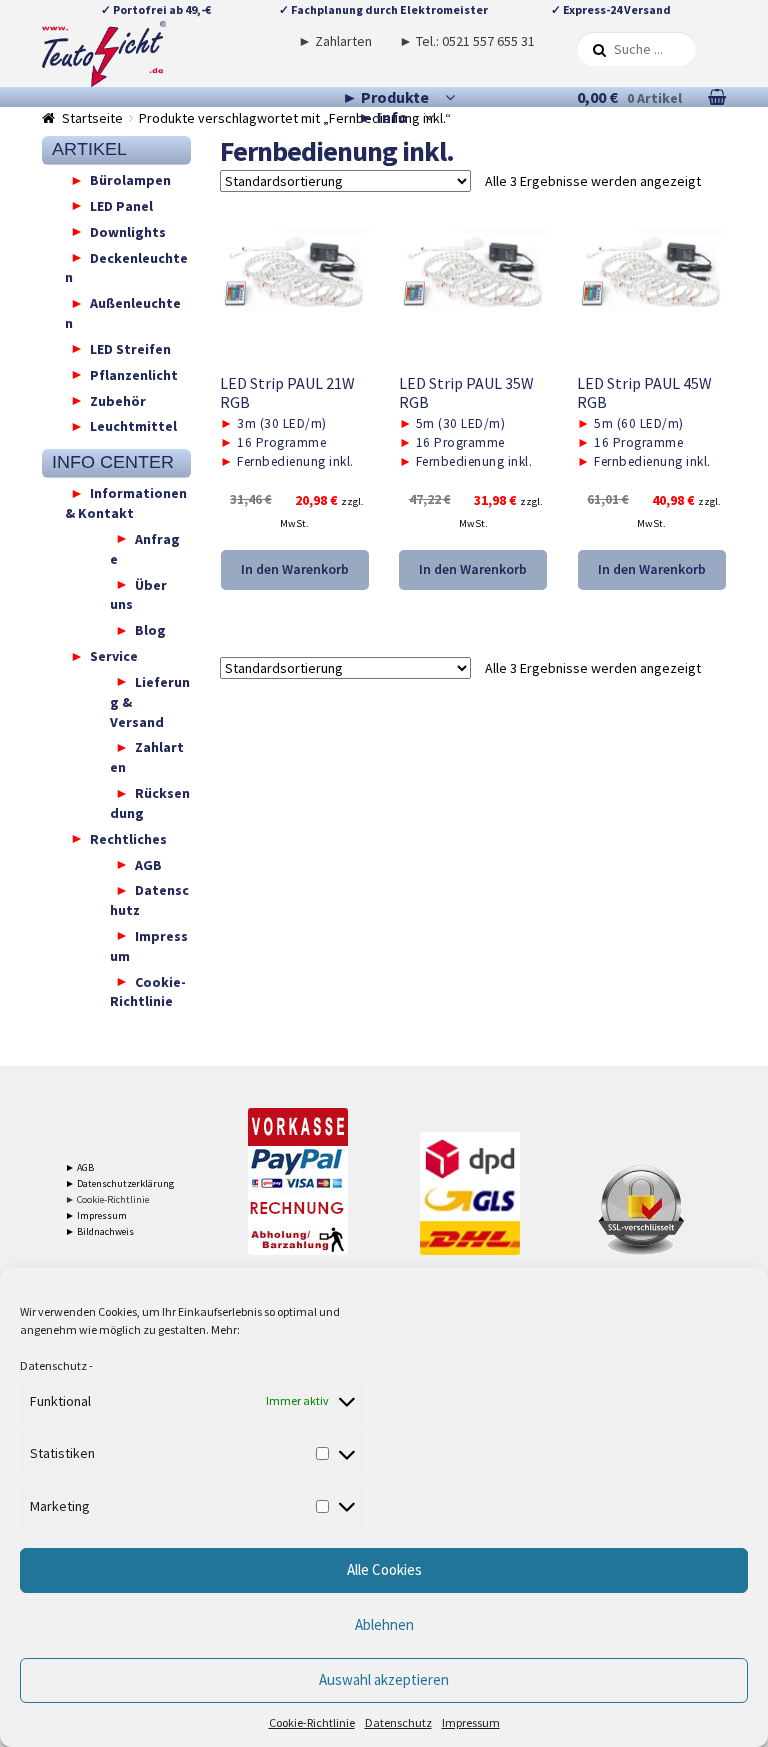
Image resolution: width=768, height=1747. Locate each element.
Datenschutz (53, 1365)
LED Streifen (130, 348)
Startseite (92, 118)
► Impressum (96, 1215)
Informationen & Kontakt (126, 503)
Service (114, 656)
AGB (148, 864)
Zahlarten (147, 757)
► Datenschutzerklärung (119, 1183)
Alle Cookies (384, 1569)
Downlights (128, 231)
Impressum (471, 1722)
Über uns (138, 594)
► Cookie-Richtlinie (107, 1199)
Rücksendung (150, 803)
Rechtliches (128, 838)
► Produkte (385, 97)
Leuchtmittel (133, 426)
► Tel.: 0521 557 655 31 (467, 41)
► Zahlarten (335, 41)
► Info (383, 117)
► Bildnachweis (99, 1231)
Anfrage (145, 548)
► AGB (79, 1167)
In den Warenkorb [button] (295, 569)
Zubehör (118, 400)
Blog (150, 630)
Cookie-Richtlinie (312, 1722)
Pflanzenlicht (134, 374)
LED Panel (121, 205)
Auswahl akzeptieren (384, 1679)
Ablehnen (384, 1624)
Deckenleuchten (126, 267)
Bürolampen (130, 180)
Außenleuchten (123, 313)
